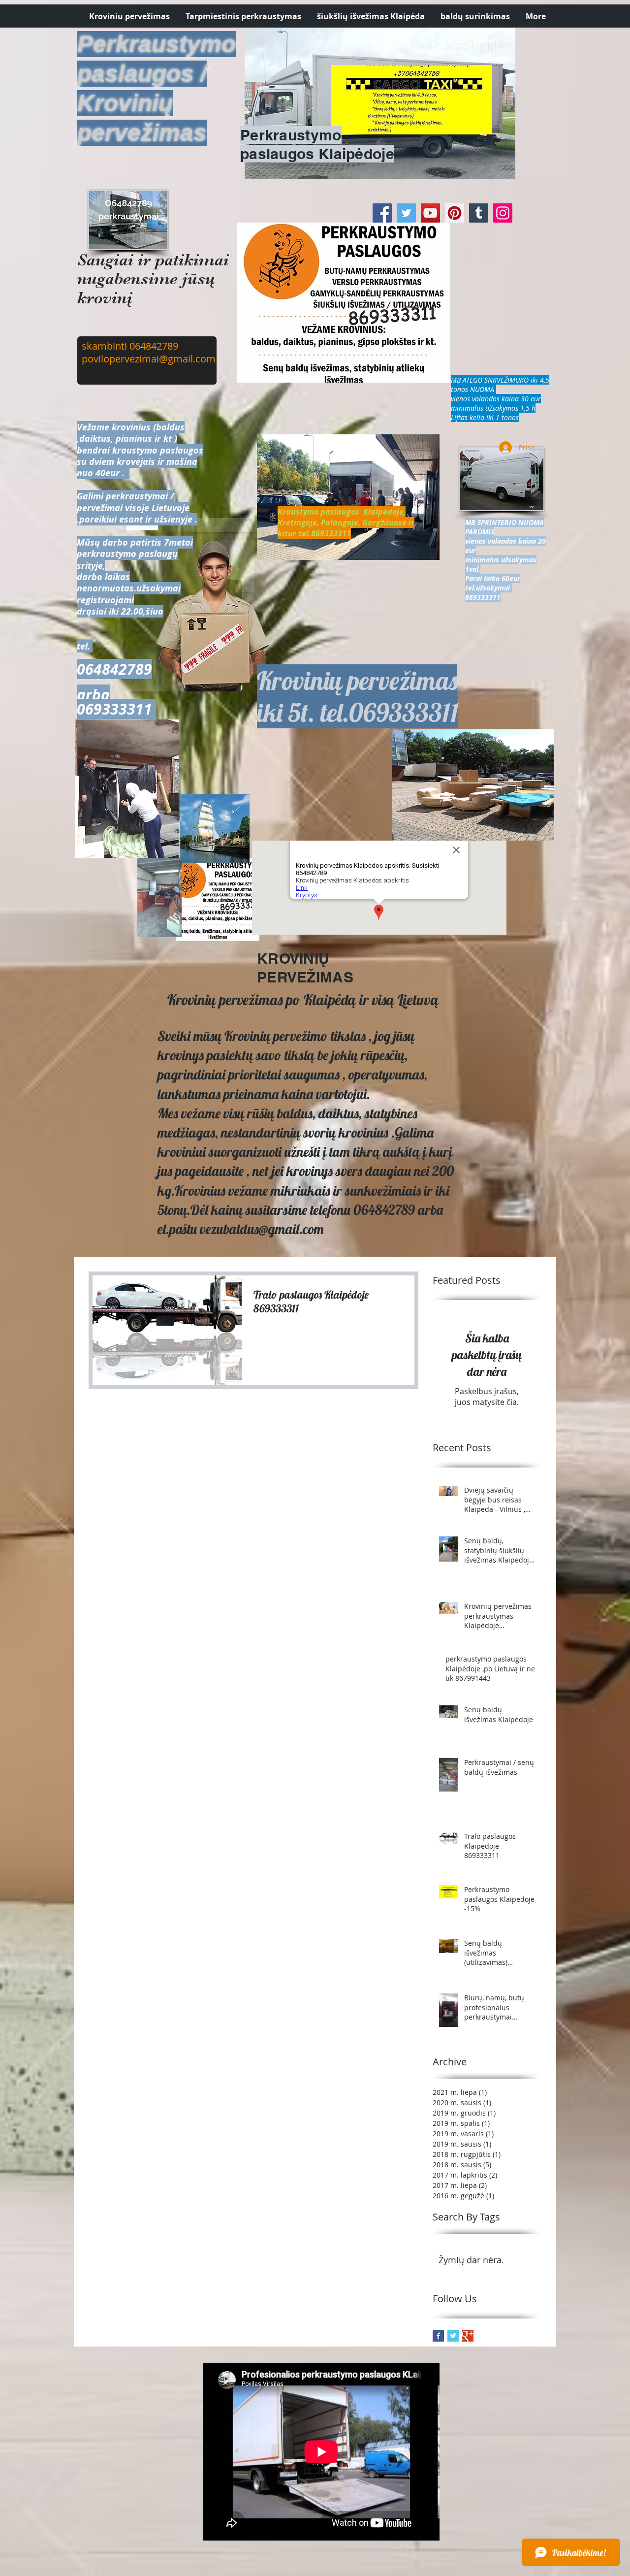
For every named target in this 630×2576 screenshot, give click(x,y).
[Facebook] (382, 213)
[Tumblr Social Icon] (479, 213)
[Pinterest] (455, 213)
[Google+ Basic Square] (468, 2336)
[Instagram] (503, 213)
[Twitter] (406, 213)
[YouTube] (430, 213)
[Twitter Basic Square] (453, 2336)
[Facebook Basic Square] (438, 2336)
